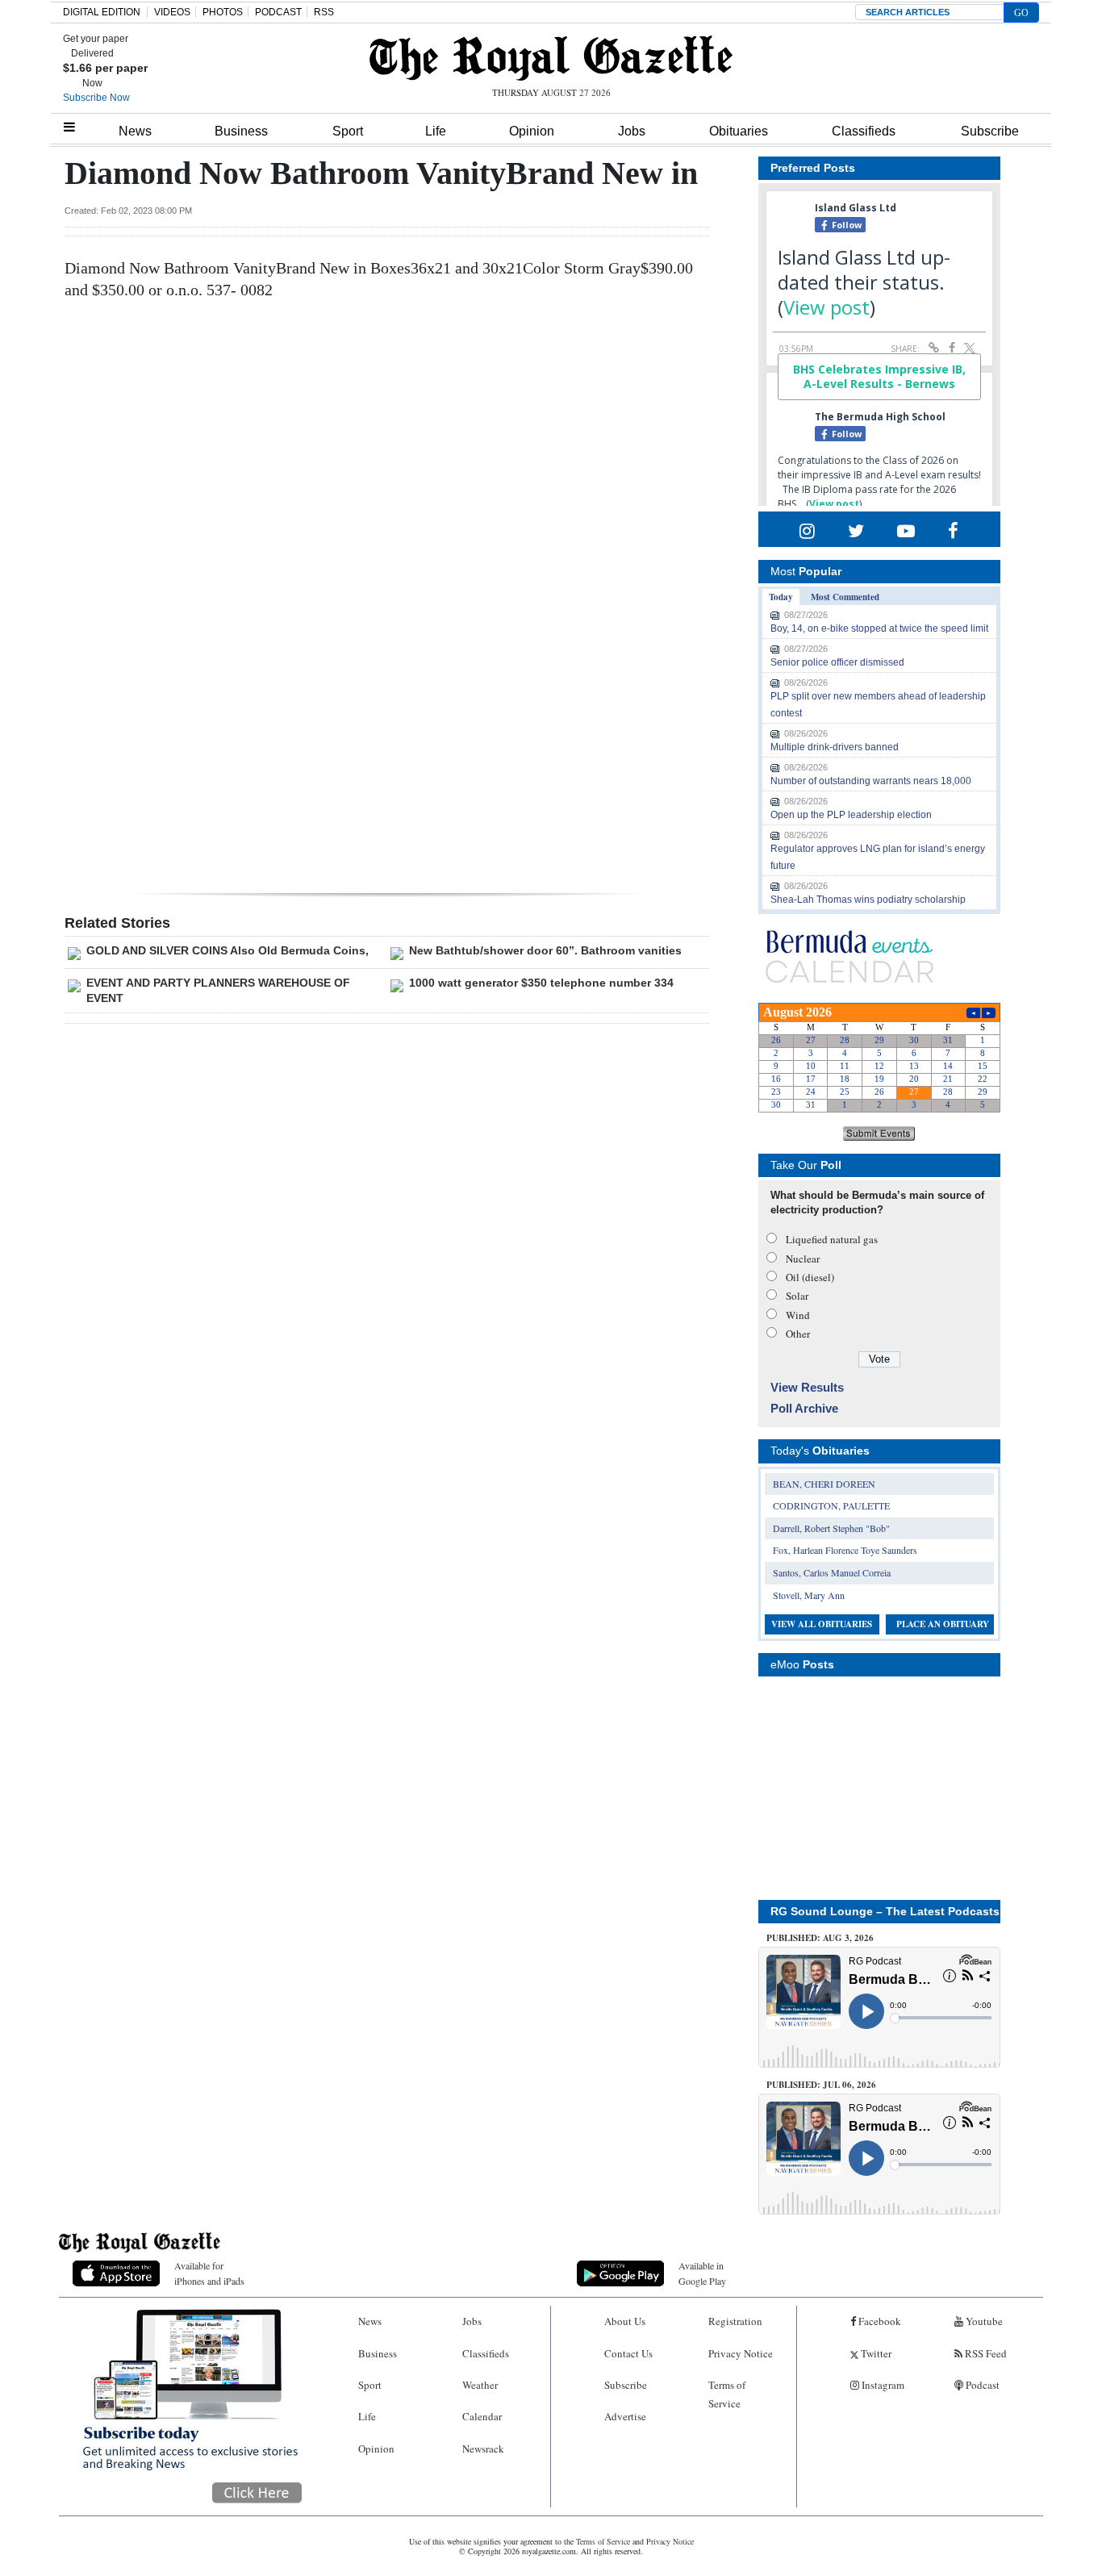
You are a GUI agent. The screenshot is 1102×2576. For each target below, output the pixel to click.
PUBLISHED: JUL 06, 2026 (821, 2085)
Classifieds (864, 131)
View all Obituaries (822, 1624)
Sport (348, 131)
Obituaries (739, 131)
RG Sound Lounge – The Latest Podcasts (885, 1911)
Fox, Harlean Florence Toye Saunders (845, 1550)
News (135, 131)
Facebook (879, 2321)
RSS (324, 12)
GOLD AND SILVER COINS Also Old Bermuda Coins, (227, 950)
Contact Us (628, 2353)
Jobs (632, 131)
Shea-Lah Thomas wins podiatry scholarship (868, 900)
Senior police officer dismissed (837, 662)
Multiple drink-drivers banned (835, 747)
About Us (625, 2321)
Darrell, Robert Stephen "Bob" (831, 1528)
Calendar (482, 2416)
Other (798, 1334)
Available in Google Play (702, 2273)
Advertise (625, 2416)
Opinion (532, 131)
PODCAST (278, 12)
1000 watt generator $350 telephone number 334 (541, 983)
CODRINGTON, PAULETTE (831, 1505)
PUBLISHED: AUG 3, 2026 (820, 1938)
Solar (797, 1296)
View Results (807, 1387)
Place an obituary (943, 1624)
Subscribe (990, 131)
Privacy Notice (741, 2353)
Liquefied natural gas (832, 1239)
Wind (798, 1315)
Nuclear (803, 1259)
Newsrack (483, 2449)
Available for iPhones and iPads (209, 2273)
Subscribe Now (96, 98)
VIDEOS (172, 12)
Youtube (983, 2321)
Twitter (875, 2353)
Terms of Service (727, 2394)
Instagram (882, 2385)
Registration (735, 2321)
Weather (480, 2385)
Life (436, 131)
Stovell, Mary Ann (809, 1595)
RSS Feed (985, 2353)
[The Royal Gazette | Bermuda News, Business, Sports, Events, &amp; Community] (551, 58)
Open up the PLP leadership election (851, 815)
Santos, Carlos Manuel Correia (832, 1572)
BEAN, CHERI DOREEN (824, 1484)
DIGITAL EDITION (102, 12)
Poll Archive (804, 1408)
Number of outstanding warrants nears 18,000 (871, 781)
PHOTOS (223, 12)
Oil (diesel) (810, 1277)
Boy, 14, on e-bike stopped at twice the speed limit (879, 628)
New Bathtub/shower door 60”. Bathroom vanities (545, 950)
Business (241, 131)
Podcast (981, 2385)
